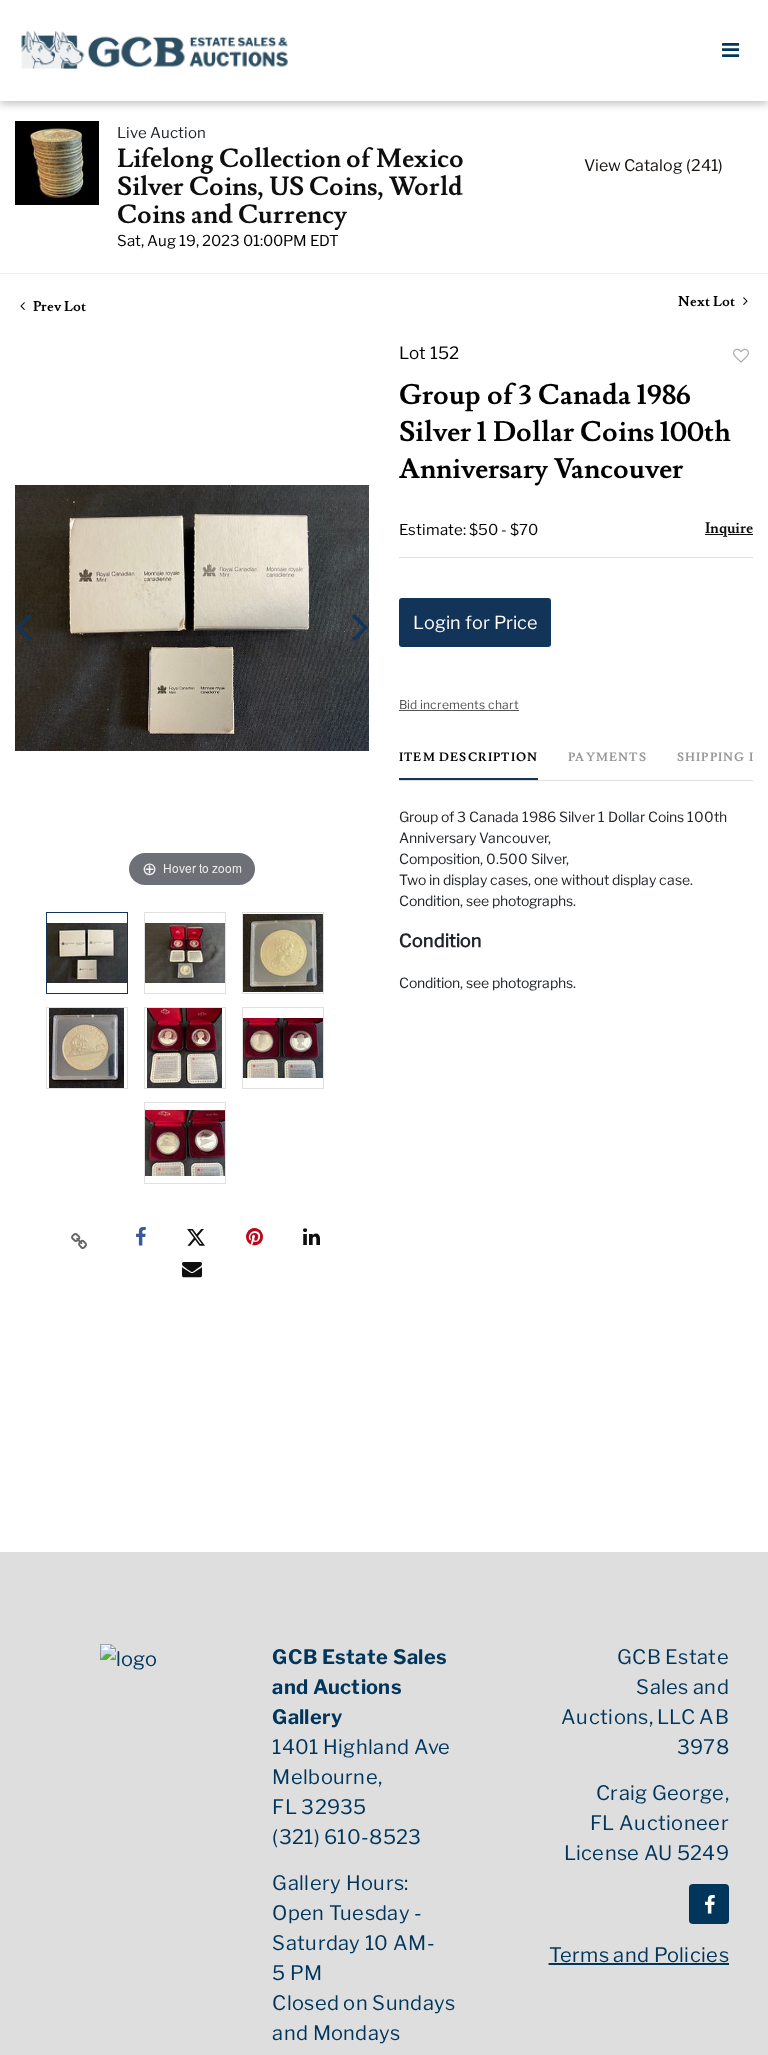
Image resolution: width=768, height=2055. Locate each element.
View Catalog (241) (653, 165)
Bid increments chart (459, 704)
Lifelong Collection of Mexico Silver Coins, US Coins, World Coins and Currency (290, 187)
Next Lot (708, 302)
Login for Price (475, 622)
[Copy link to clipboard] (80, 1238)
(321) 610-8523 (346, 1837)
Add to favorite (741, 356)
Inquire (729, 528)
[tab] (468, 765)
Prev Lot (58, 307)
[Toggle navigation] (730, 50)
